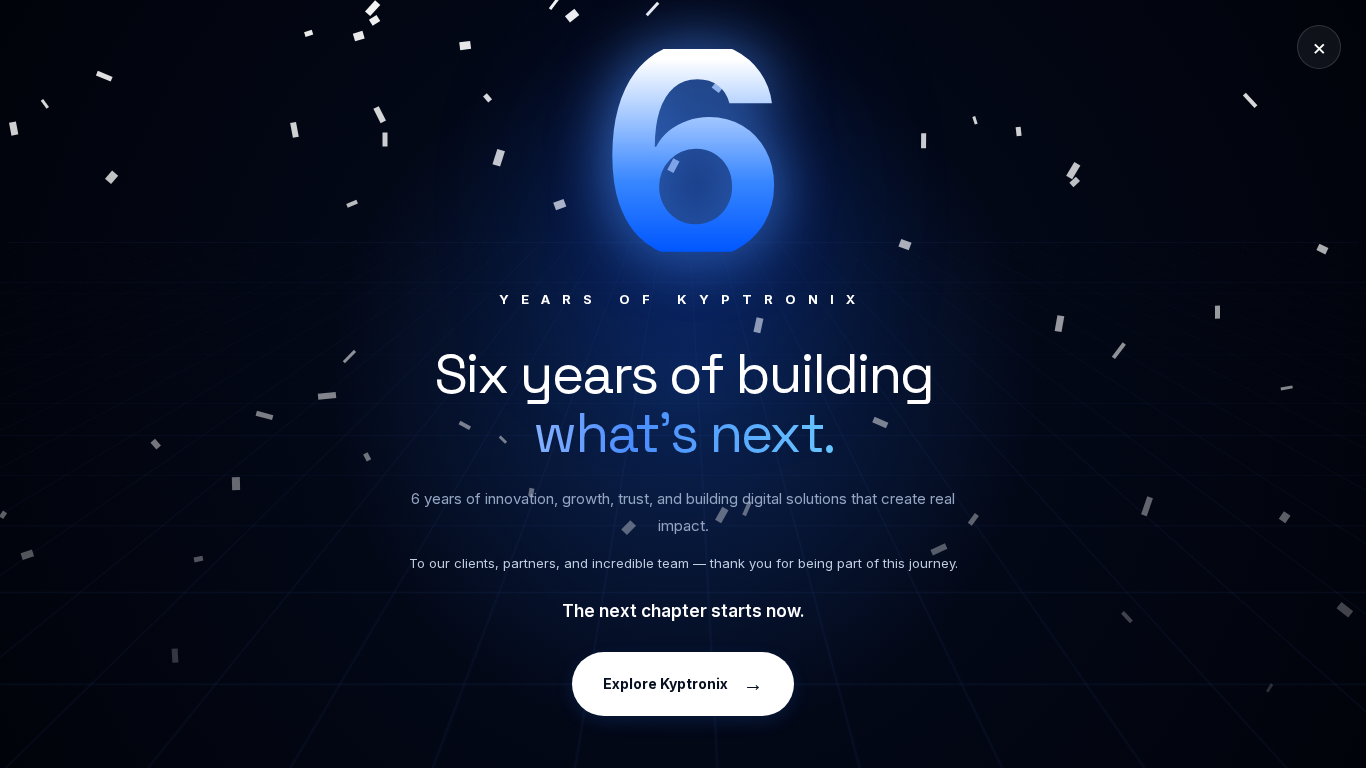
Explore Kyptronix (683, 684)
